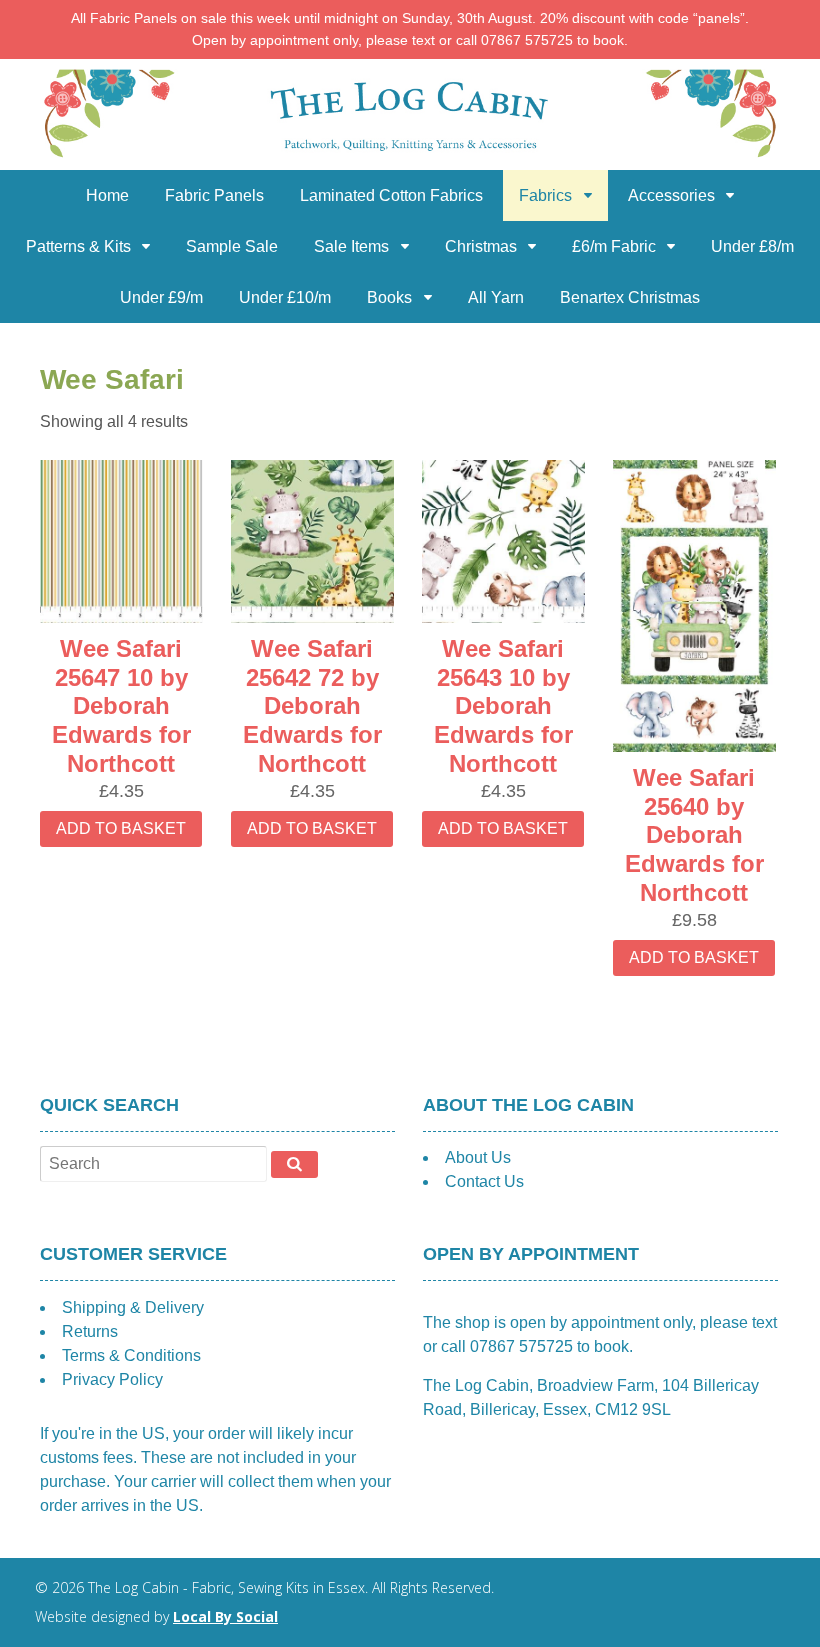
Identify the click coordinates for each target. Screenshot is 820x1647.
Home (107, 195)
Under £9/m (161, 297)
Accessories (671, 195)
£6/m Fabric (614, 246)
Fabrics (545, 195)
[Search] (294, 1164)
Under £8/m (752, 246)
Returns (90, 1331)
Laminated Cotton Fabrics (391, 195)
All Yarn (496, 297)
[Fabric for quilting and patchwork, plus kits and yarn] (410, 157)
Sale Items (351, 246)
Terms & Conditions (131, 1355)
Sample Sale (232, 246)
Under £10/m (285, 297)
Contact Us (484, 1181)
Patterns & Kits (78, 246)
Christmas (481, 246)
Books (389, 297)
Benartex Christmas (630, 297)
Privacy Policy (112, 1379)
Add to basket (121, 828)
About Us (478, 1157)
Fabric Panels (214, 195)
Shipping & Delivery (133, 1307)
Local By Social (225, 1616)
